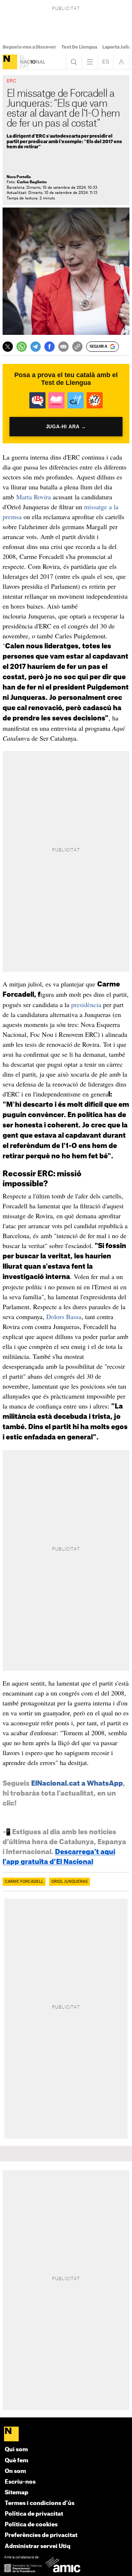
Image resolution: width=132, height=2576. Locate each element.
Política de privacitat (34, 2514)
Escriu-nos (20, 2482)
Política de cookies (31, 2525)
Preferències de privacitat (41, 2535)
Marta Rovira (34, 497)
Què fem (16, 2461)
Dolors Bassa (63, 1317)
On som (15, 2471)
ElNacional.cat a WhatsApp (77, 1783)
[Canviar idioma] (106, 62)
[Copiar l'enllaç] (77, 347)
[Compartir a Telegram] (36, 347)
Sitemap (16, 2493)
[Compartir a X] (8, 347)
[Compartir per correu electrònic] (63, 347)
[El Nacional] (10, 62)
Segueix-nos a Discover (29, 47)
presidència (87, 1004)
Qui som (16, 2450)
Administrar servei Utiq (38, 2546)
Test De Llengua (79, 47)
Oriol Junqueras (69, 1882)
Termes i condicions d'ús (40, 2503)
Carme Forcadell (24, 1882)
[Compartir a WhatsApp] (22, 347)
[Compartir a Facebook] (49, 347)
